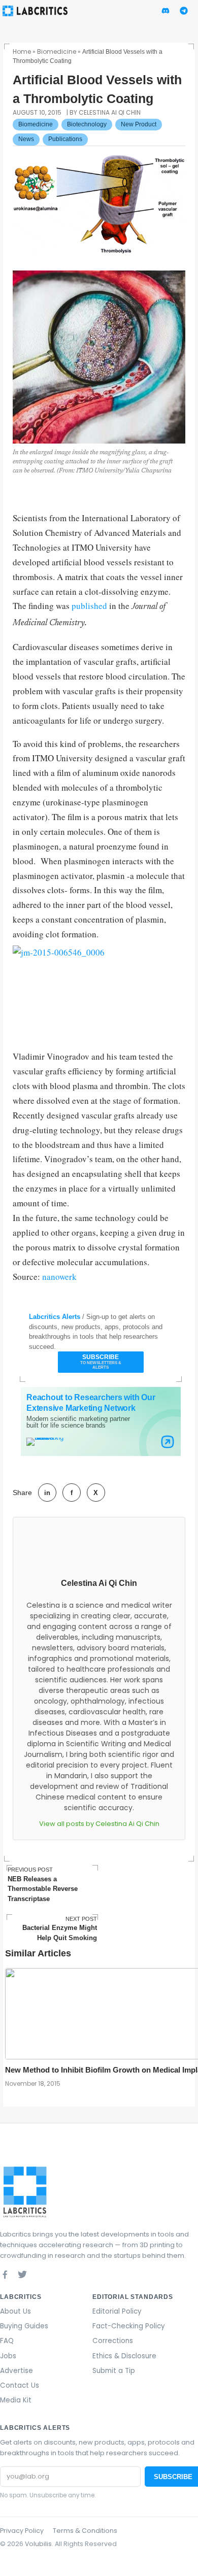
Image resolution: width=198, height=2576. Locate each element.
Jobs (8, 2356)
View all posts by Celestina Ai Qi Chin (99, 1824)
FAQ (7, 2341)
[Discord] (40, 2274)
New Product (139, 124)
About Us (15, 2311)
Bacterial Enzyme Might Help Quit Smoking (60, 1929)
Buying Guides (24, 2326)
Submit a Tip (114, 2371)
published (90, 606)
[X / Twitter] (22, 2274)
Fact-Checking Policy (129, 2326)
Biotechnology (87, 124)
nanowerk (59, 1277)
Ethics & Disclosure (124, 2356)
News (26, 139)
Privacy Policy (22, 2531)
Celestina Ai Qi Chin (99, 1583)
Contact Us (20, 2385)
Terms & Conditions (85, 2531)
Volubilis (38, 2544)
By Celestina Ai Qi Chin (105, 112)
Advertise (16, 2371)
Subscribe (101, 1362)
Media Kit (16, 2400)
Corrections (113, 2341)
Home (22, 52)
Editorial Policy (117, 2311)
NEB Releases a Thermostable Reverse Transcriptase (43, 1884)
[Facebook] (5, 2274)
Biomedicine (57, 52)
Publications (65, 139)
